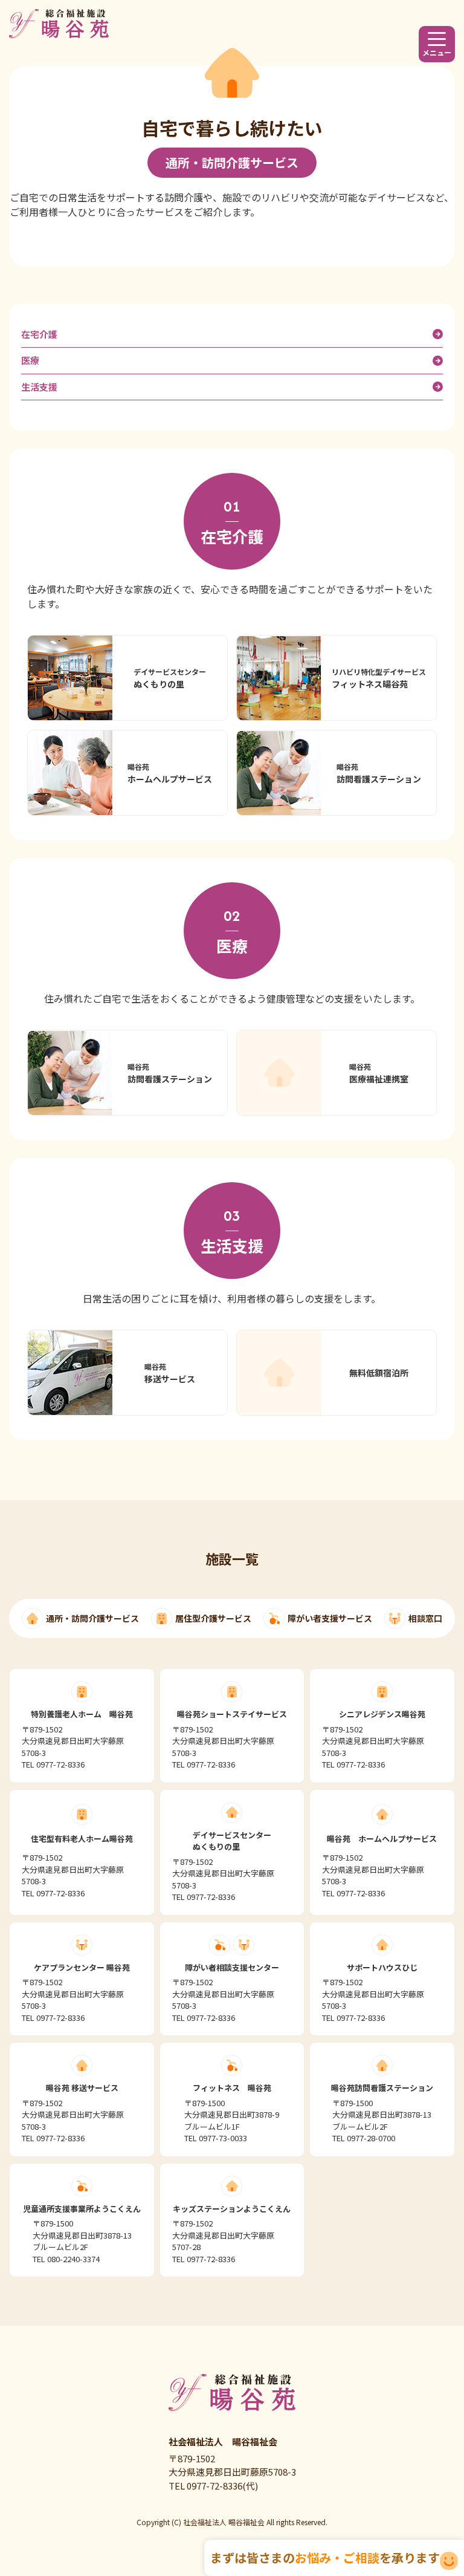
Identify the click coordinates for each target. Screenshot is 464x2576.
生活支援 (39, 387)
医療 (30, 360)
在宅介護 (39, 334)
